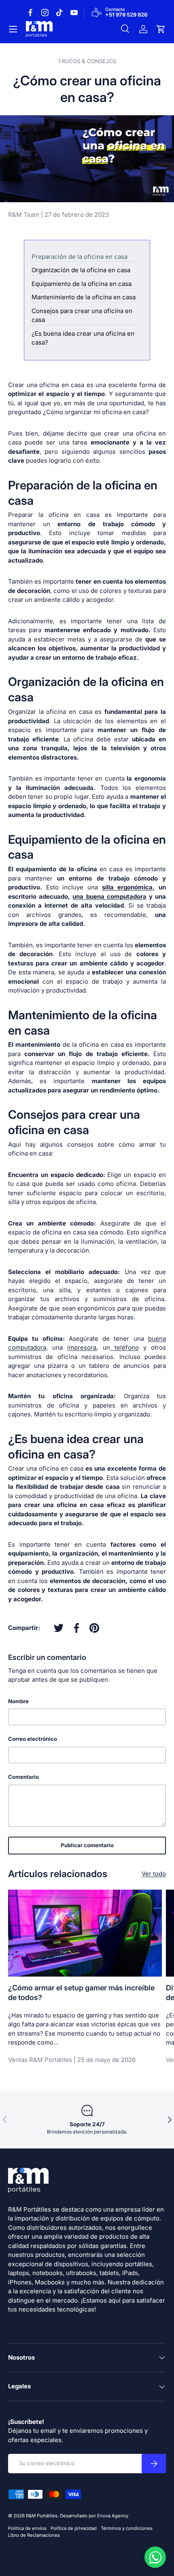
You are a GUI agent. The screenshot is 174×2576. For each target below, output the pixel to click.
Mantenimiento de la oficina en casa (84, 297)
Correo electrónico (33, 1739)
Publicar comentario (87, 1845)
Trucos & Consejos (87, 61)
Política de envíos (27, 2528)
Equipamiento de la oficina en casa (82, 284)
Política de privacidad (74, 2528)
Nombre (18, 1701)
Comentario (23, 1777)
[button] (161, 29)
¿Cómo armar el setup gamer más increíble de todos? (81, 1993)
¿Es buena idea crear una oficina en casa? (83, 338)
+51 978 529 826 (126, 15)
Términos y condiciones (127, 2528)
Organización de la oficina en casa (81, 270)
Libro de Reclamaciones (34, 2535)
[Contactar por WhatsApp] (155, 2557)
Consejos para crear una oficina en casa (82, 315)
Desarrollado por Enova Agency (94, 2516)
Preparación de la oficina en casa (80, 257)
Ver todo (154, 1874)
